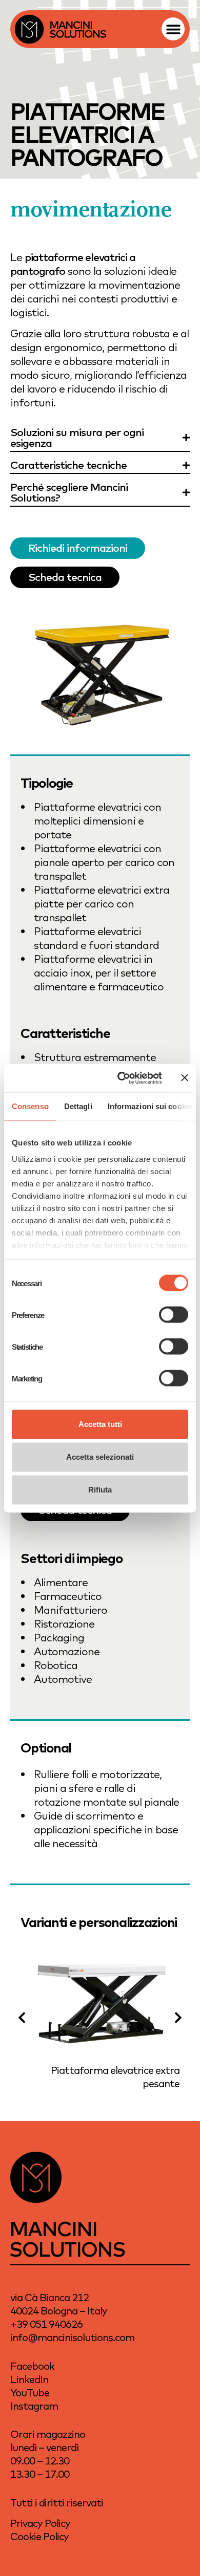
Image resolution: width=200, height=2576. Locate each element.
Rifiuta (100, 1490)
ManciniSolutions (67, 2238)
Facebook (32, 2366)
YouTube (30, 2393)
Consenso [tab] (30, 1106)
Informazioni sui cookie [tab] (150, 1106)
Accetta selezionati (100, 1457)
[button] (173, 29)
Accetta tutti (100, 1424)
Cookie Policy (39, 2536)
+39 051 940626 (46, 2324)
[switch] (174, 1315)
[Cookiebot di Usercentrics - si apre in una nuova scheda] (121, 1078)
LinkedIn (29, 2379)
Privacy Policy (40, 2523)
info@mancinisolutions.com (72, 2337)
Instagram (34, 2406)
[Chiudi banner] (185, 1078)
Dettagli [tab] (78, 1106)
